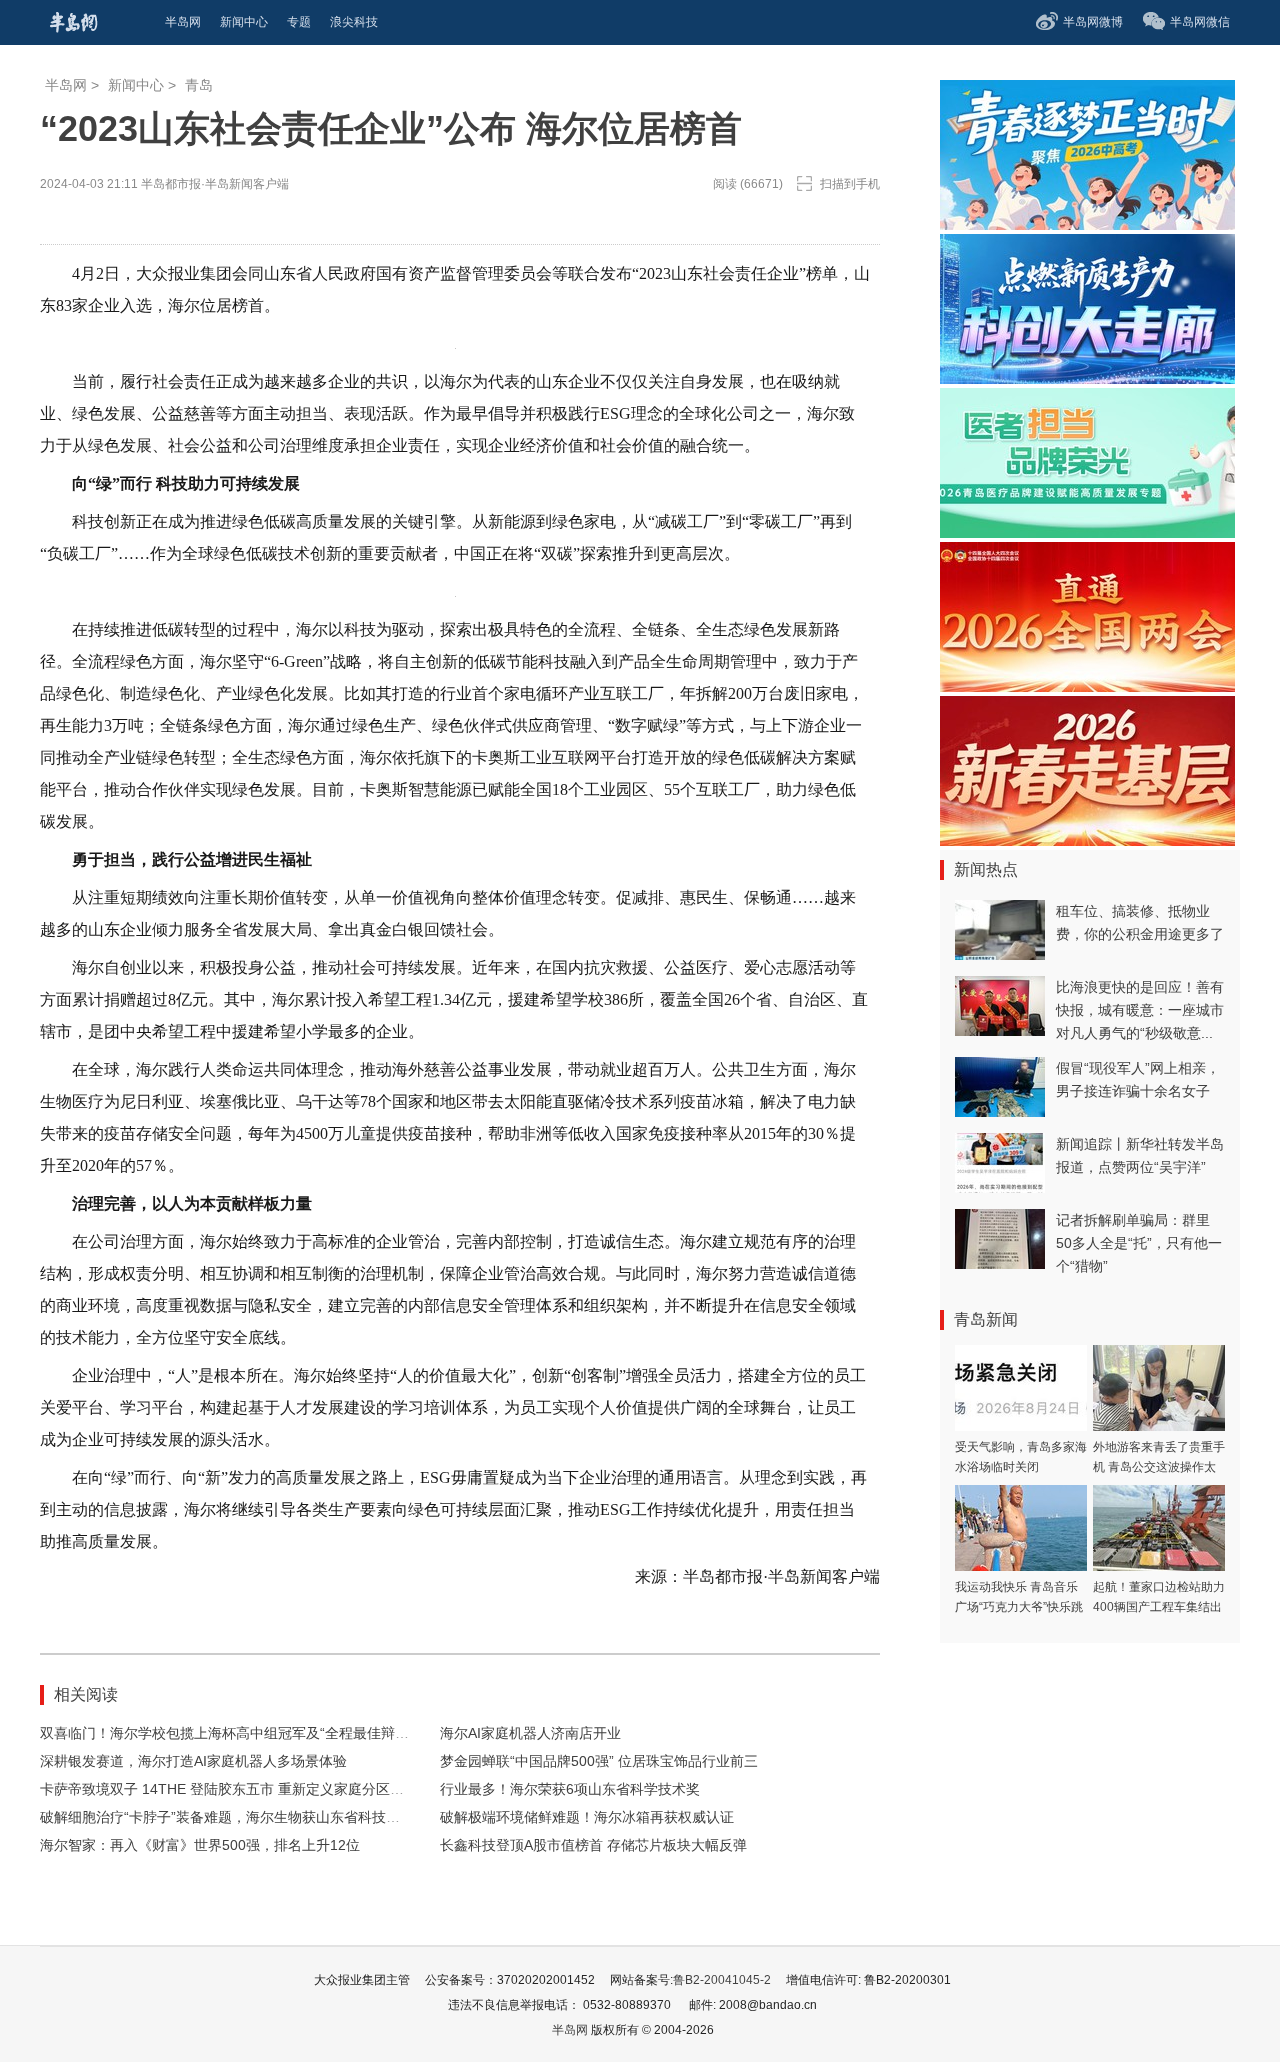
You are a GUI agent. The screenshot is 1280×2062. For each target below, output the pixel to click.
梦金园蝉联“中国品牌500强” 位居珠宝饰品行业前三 (599, 1761)
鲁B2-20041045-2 (722, 1980)
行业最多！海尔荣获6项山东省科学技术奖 (570, 1789)
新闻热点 (986, 869)
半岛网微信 (1200, 22)
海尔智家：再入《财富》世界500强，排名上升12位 (200, 1845)
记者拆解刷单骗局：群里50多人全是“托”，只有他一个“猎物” (1139, 1243)
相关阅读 (86, 1694)
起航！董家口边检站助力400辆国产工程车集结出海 (1159, 1607)
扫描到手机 (850, 184)
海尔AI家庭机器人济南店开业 (530, 1733)
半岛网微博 (1093, 22)
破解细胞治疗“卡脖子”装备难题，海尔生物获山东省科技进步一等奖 (248, 1817)
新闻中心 (136, 85)
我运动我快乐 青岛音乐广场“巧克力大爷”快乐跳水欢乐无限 (1019, 1607)
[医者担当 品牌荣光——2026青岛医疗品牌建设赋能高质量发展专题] (1087, 532)
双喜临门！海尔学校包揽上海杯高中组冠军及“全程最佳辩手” (227, 1733)
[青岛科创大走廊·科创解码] (1087, 378)
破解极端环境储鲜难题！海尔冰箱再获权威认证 (587, 1817)
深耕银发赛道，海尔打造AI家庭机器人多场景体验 (193, 1761)
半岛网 (66, 85)
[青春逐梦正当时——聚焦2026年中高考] (1087, 224)
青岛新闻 (986, 1319)
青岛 (199, 85)
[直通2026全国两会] (1087, 686)
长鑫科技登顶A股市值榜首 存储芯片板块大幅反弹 (593, 1845)
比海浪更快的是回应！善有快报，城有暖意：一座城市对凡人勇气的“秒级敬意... (1140, 1010)
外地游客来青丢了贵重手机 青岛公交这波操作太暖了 (1159, 1467)
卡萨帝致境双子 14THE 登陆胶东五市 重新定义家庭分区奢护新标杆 (250, 1789)
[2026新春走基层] (1087, 840)
